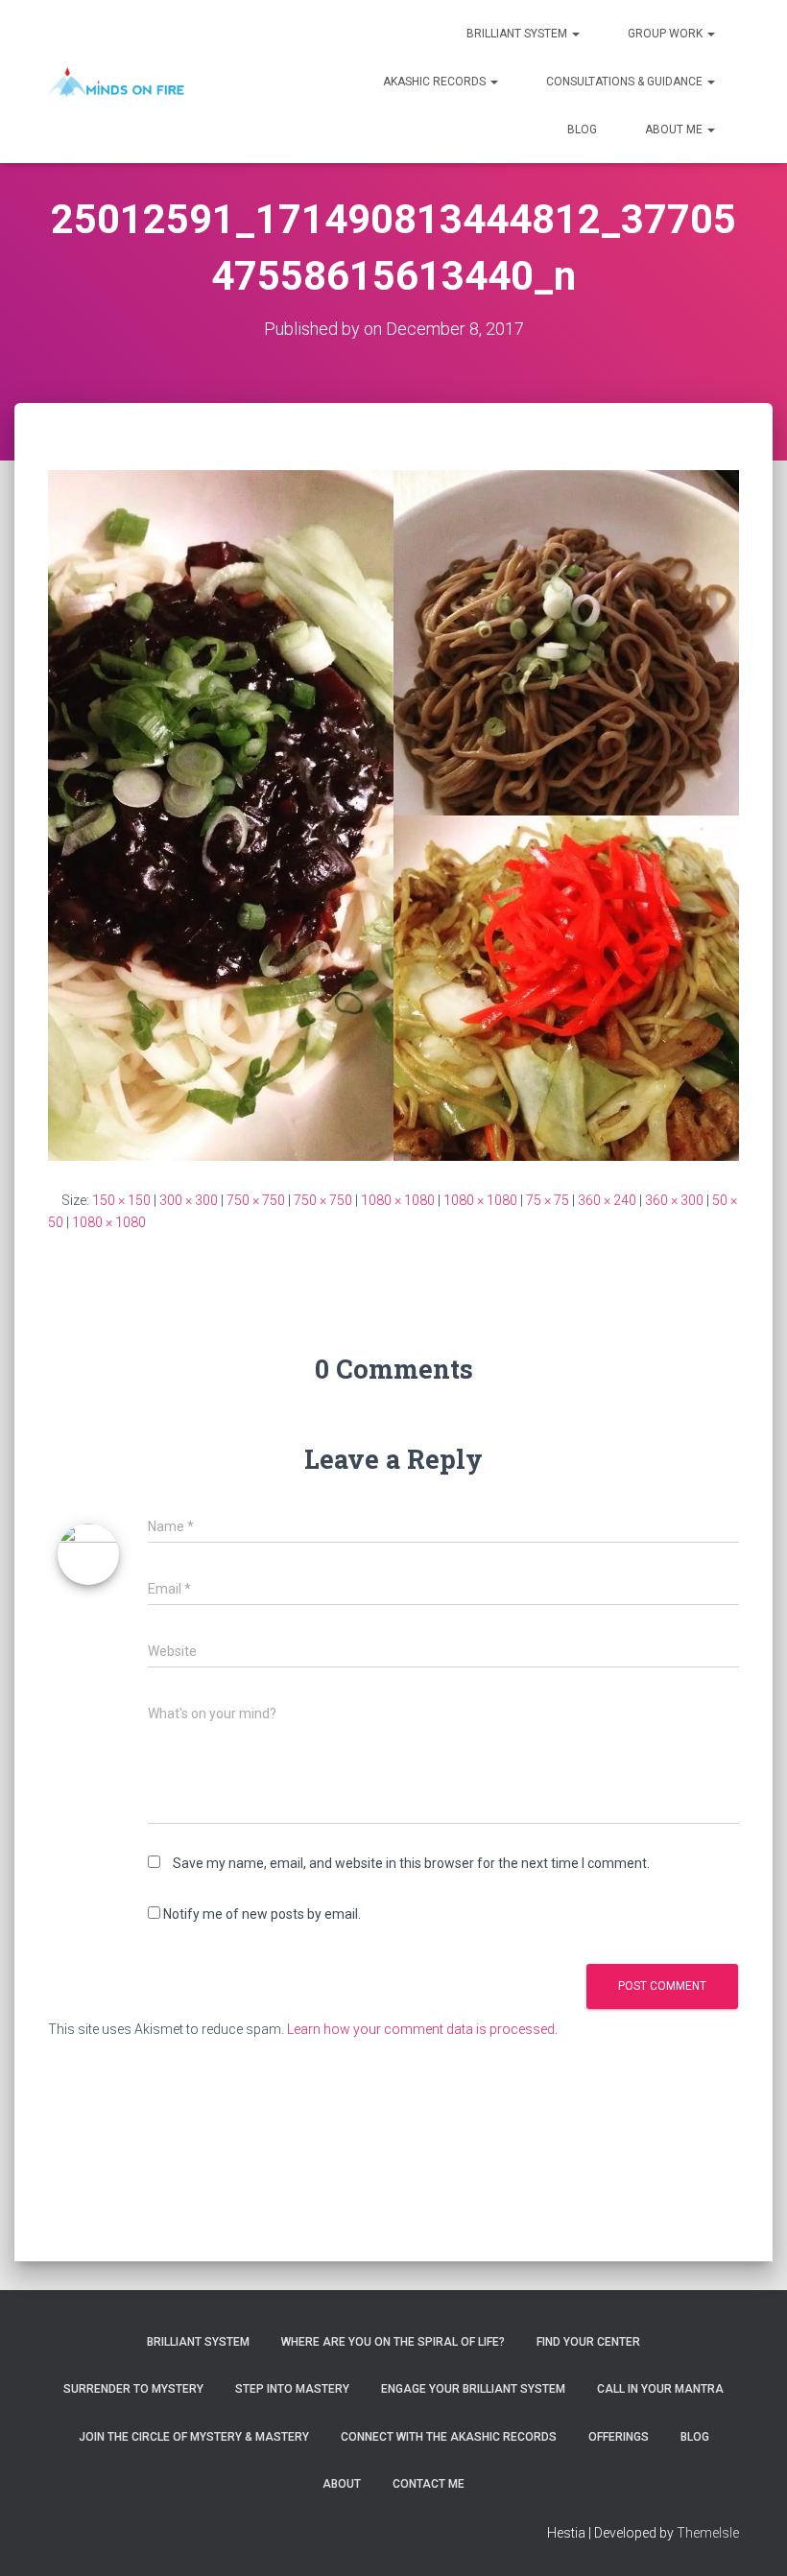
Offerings (619, 2437)
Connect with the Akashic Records (449, 2437)
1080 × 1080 (398, 1200)
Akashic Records (436, 82)
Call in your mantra (660, 2389)
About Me (675, 130)
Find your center (588, 2342)
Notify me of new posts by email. (262, 1914)
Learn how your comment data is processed (421, 2029)
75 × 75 (548, 1200)
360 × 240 (607, 1200)
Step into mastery (292, 2389)
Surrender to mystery (133, 2389)
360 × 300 (674, 1200)
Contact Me (429, 2484)
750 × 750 (256, 1200)
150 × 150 (121, 1200)
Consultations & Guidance (626, 82)
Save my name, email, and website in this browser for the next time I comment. (411, 1863)
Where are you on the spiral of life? (393, 2342)
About (342, 2484)
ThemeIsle (708, 2533)
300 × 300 (189, 1200)
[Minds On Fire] (116, 82)
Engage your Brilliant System (473, 2389)
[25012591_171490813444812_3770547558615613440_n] (393, 815)
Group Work (667, 34)
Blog (582, 130)
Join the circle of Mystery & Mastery (194, 2437)
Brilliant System (518, 34)
